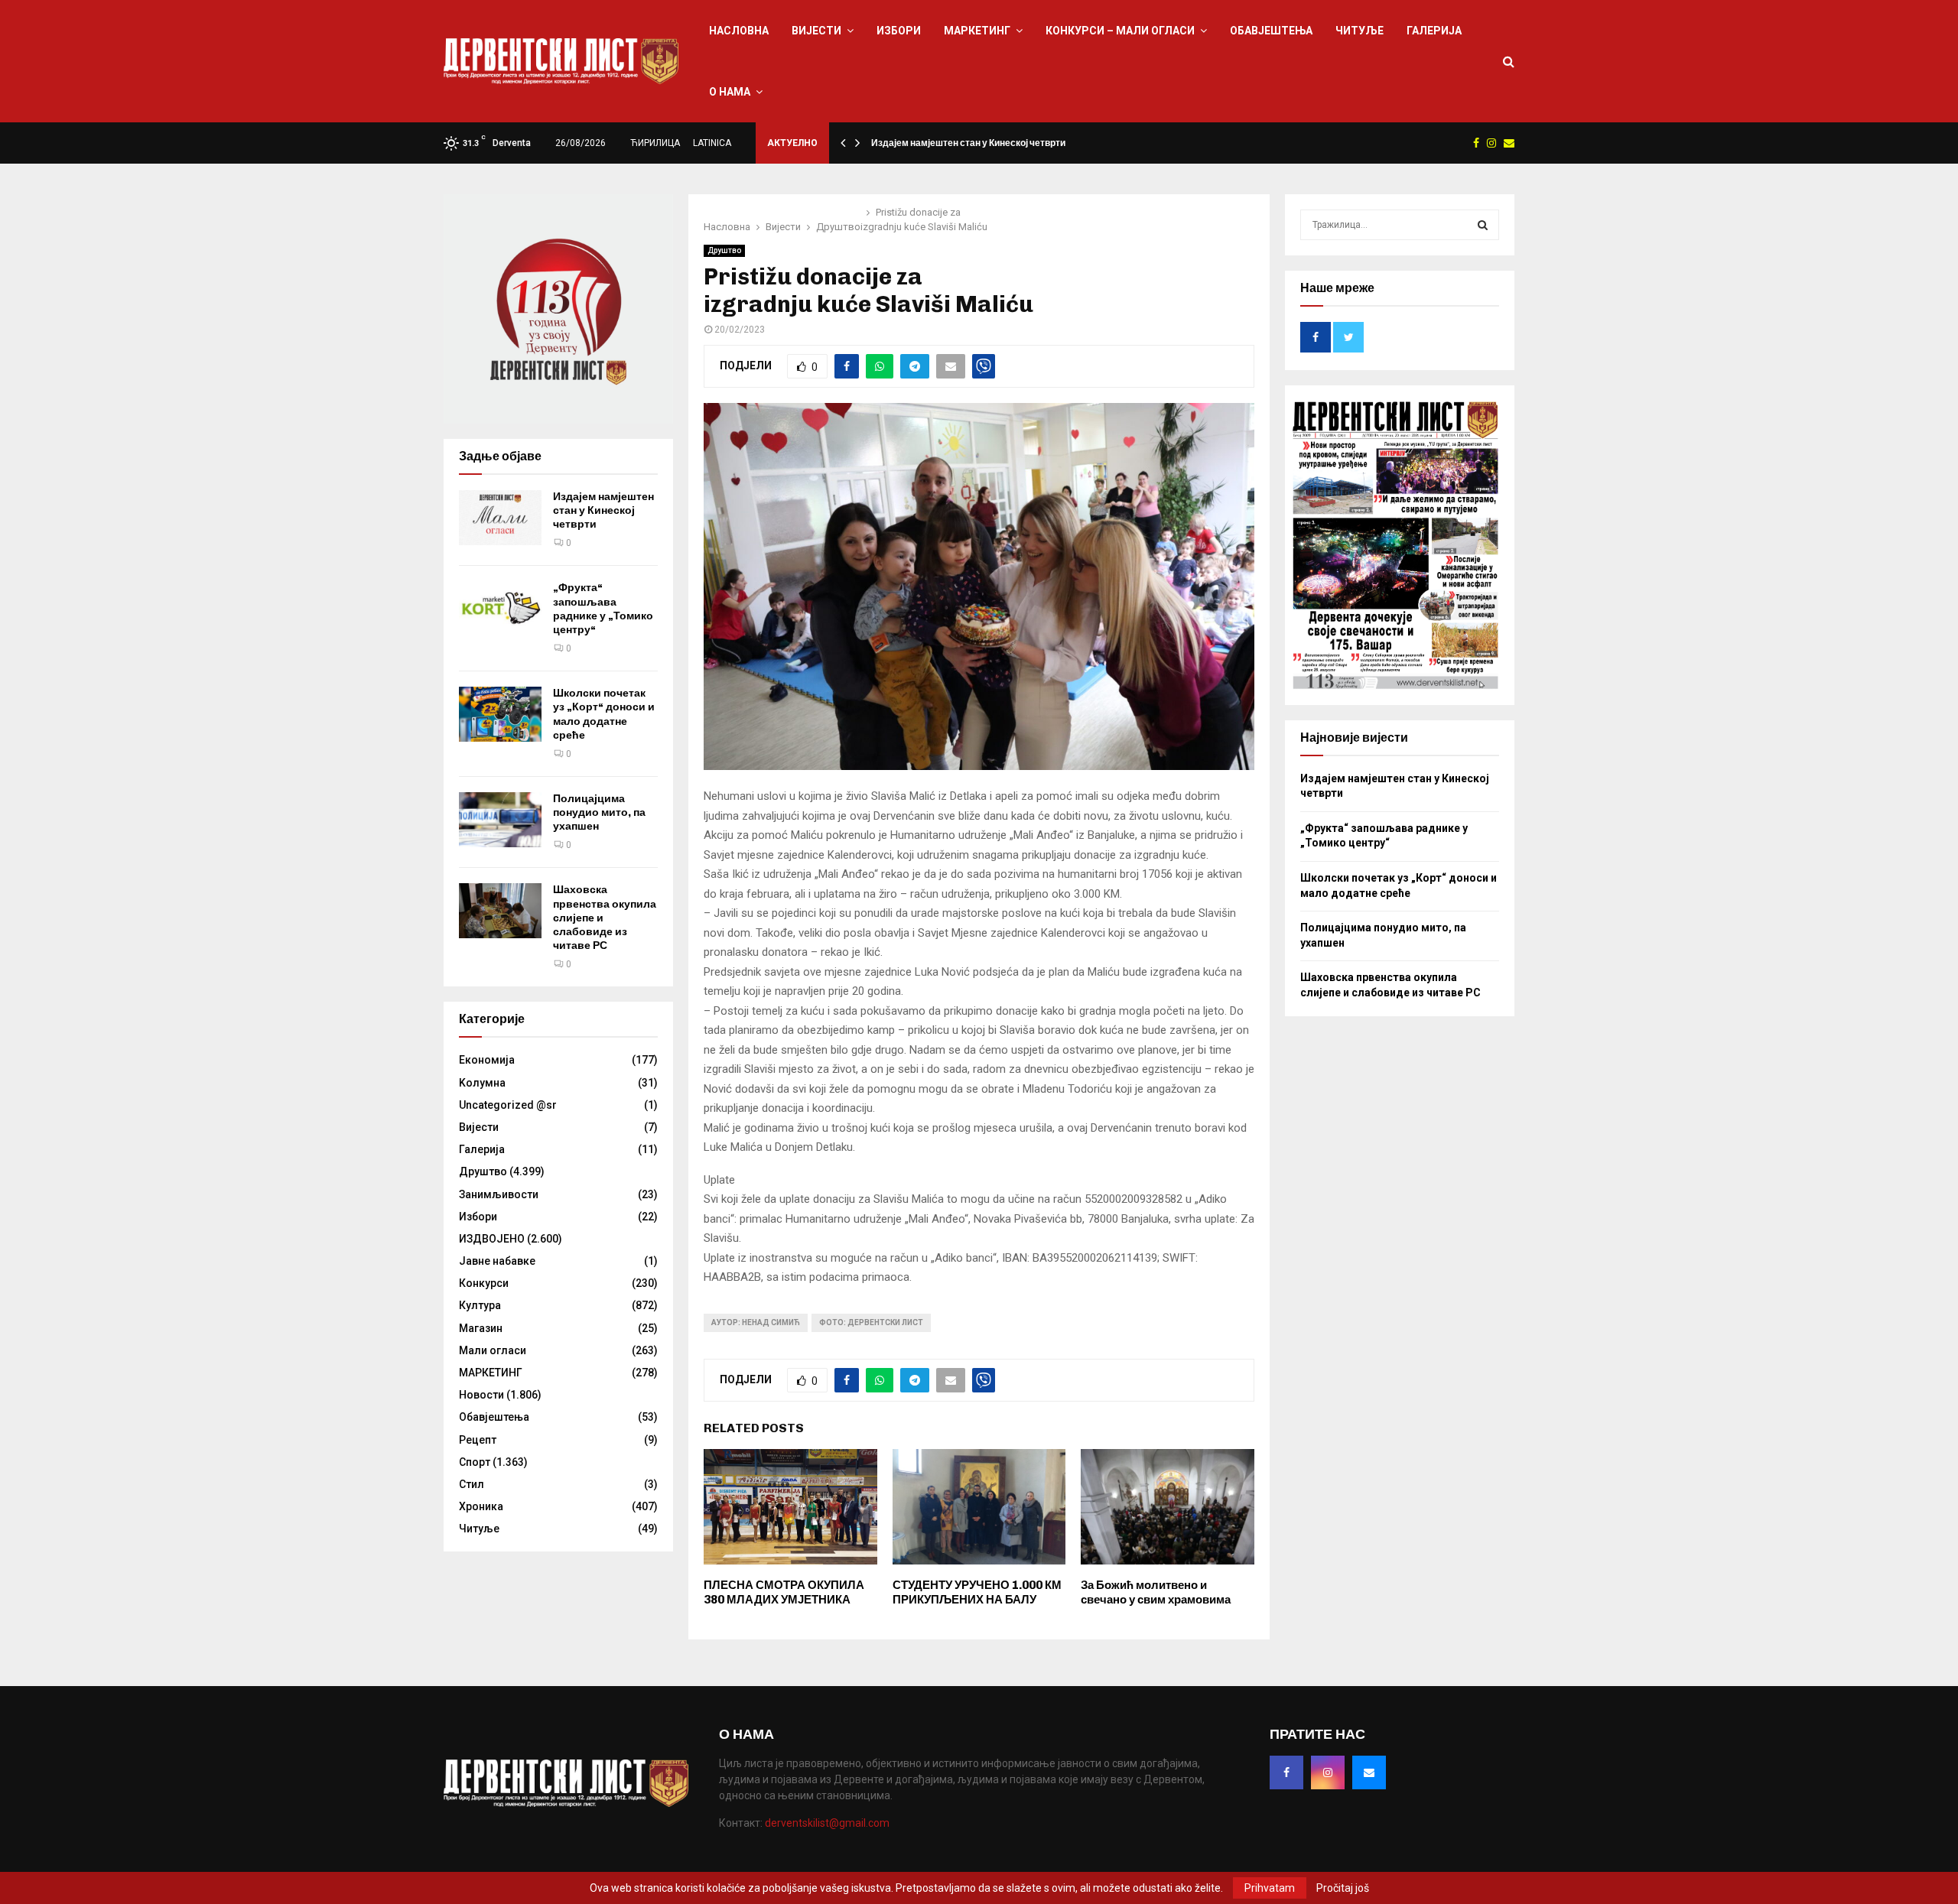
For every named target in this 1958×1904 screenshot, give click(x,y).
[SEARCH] (1483, 225)
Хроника (481, 1506)
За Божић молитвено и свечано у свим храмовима (1156, 1593)
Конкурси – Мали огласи (1120, 31)
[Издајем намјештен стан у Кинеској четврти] (500, 518)
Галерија (1434, 31)
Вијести (816, 31)
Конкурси (484, 1283)
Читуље (1360, 31)
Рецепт (478, 1440)
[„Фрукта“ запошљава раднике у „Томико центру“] (500, 609)
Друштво (724, 250)
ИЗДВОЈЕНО (492, 1239)
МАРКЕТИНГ (977, 31)
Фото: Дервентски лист (871, 1322)
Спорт (475, 1462)
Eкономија (487, 1060)
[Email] (1369, 1772)
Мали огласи (493, 1350)
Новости (481, 1395)
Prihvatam (1270, 1888)
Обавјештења (1271, 31)
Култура (480, 1305)
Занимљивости (499, 1194)
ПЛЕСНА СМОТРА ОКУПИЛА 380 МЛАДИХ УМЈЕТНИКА (784, 1593)
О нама (730, 92)
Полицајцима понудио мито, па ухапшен (599, 812)
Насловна (739, 31)
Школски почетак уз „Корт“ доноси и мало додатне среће (604, 714)
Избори (899, 31)
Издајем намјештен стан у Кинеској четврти (968, 143)
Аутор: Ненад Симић (756, 1322)
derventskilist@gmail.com (827, 1823)
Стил (472, 1484)
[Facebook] (1286, 1772)
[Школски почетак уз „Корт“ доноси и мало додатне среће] (500, 714)
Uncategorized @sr (508, 1105)
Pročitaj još (1343, 1888)
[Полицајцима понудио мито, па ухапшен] (500, 820)
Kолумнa (482, 1083)
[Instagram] (1328, 1772)
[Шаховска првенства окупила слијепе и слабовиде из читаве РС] (500, 911)
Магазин (481, 1328)
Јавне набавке (497, 1261)
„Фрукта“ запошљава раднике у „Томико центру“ (603, 609)
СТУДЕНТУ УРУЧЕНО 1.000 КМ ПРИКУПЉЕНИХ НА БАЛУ (977, 1593)
